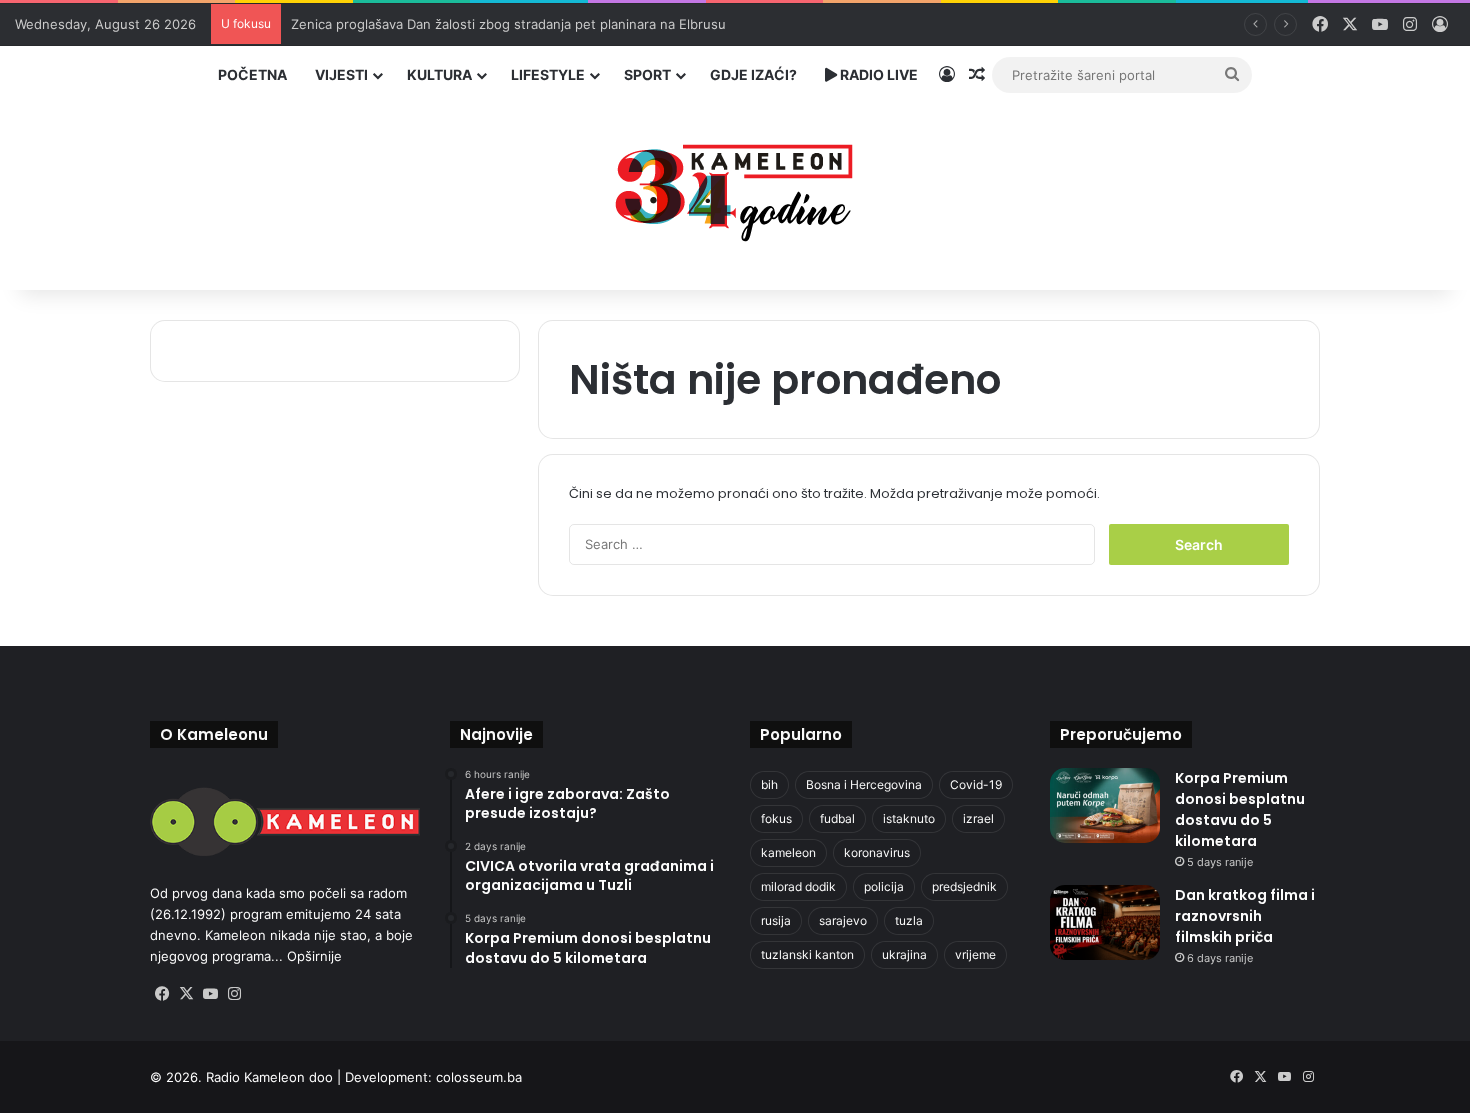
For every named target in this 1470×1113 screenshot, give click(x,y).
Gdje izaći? (753, 74)
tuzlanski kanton (807, 954)
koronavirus (877, 852)
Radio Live (877, 74)
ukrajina (904, 954)
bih (769, 784)
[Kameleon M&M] (735, 187)
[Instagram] (234, 994)
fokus (776, 818)
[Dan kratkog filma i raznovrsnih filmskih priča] (1105, 922)
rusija (776, 920)
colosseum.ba (479, 1077)
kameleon (788, 852)
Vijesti (341, 74)
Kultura (439, 74)
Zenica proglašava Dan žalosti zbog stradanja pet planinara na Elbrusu (508, 24)
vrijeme (975, 954)
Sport (647, 74)
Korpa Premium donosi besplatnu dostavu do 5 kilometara (1240, 809)
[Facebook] (162, 994)
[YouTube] (210, 994)
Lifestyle (548, 74)
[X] (186, 994)
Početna (252, 74)
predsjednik (964, 886)
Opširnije (314, 956)
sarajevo (843, 920)
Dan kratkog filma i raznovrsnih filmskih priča (1245, 916)
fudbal (837, 818)
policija (884, 886)
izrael (978, 818)
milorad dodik (798, 886)
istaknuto (909, 818)
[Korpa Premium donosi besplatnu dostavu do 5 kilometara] (1105, 805)
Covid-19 (976, 784)
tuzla (909, 920)
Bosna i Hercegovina (864, 784)
